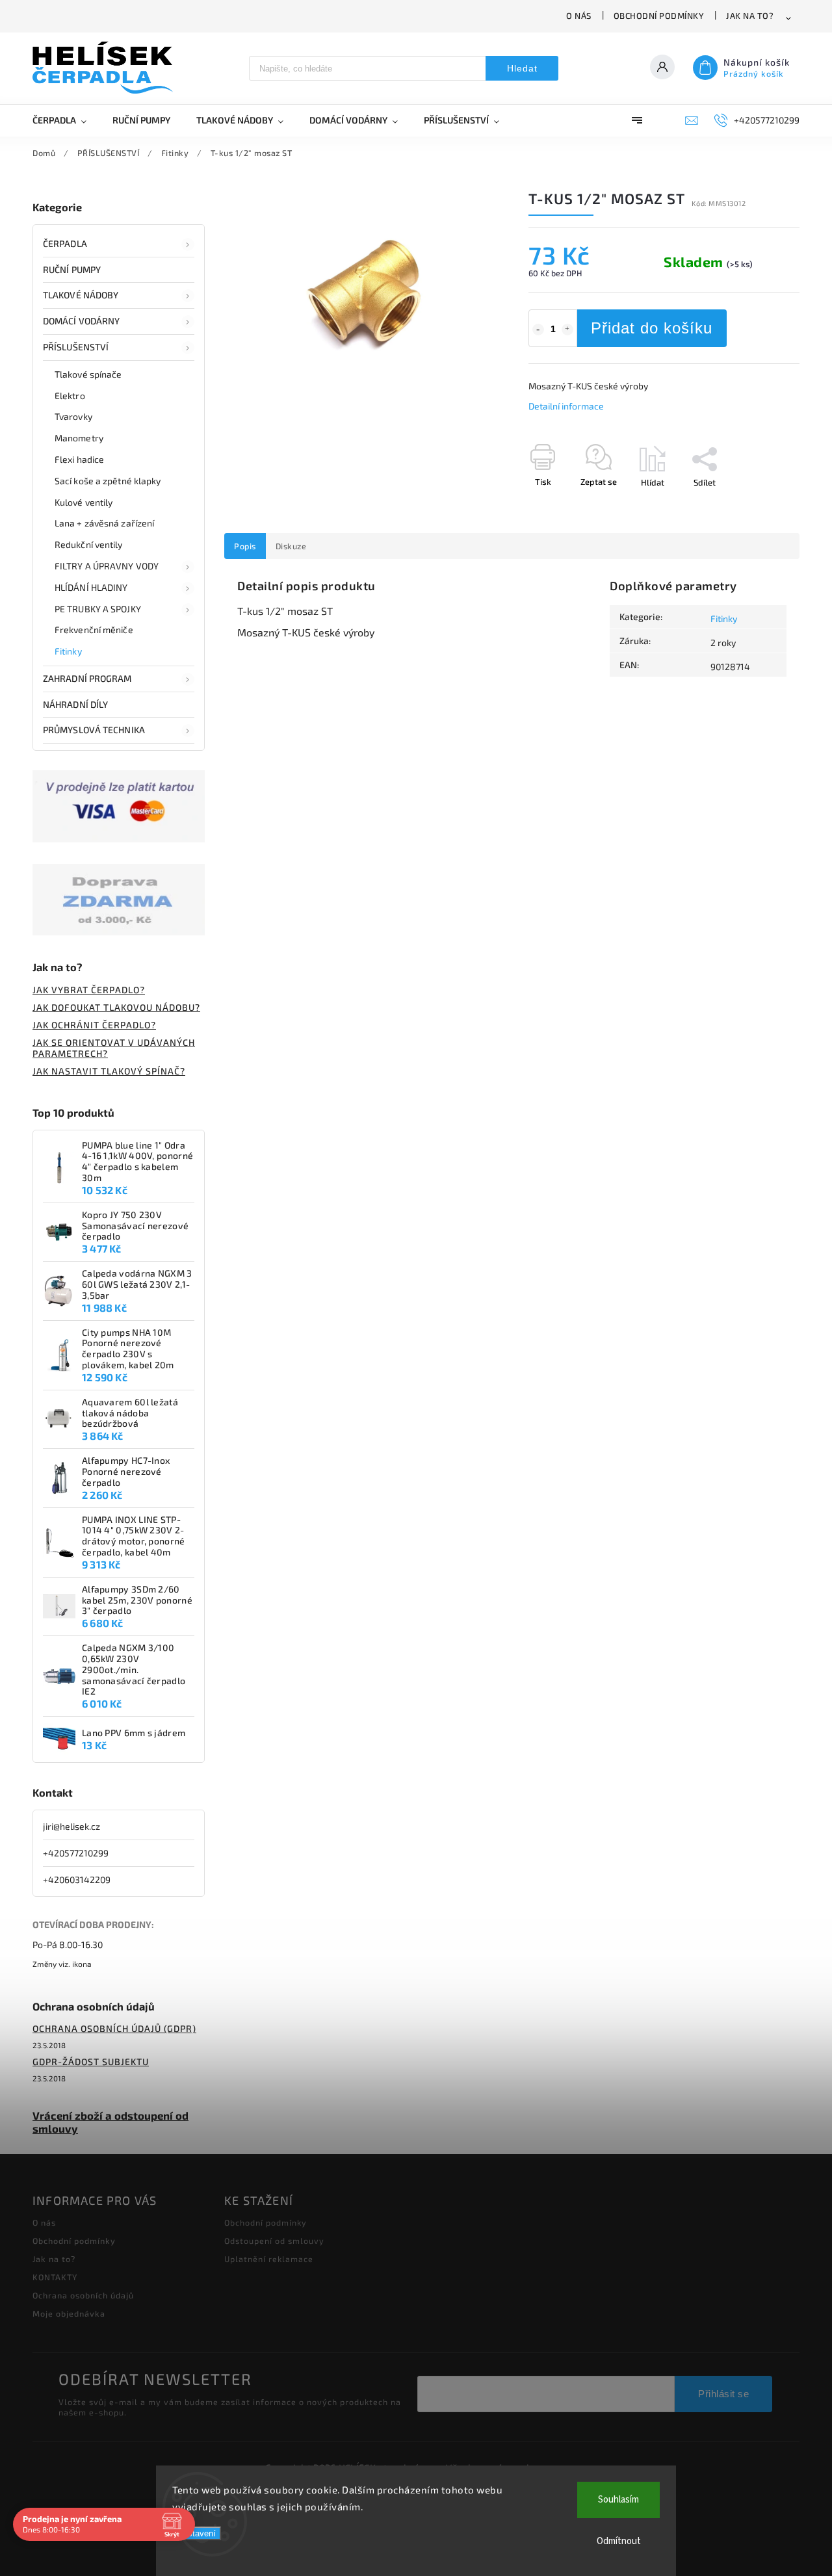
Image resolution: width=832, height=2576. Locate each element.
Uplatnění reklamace (269, 2259)
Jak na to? (750, 16)
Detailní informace (566, 406)
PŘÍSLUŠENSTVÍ (76, 347)
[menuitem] (66, 120)
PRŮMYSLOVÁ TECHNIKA (94, 730)
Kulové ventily (84, 502)
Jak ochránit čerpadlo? (94, 1025)
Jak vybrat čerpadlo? (89, 990)
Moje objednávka (69, 2313)
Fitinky (68, 651)
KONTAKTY (55, 2277)
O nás (579, 16)
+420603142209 (77, 1880)
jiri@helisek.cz (71, 1826)
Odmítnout (619, 2541)
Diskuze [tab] (291, 546)
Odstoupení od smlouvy (274, 2241)
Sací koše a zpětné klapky (108, 481)
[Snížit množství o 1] (538, 330)
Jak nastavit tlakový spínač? (109, 1071)
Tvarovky (73, 416)
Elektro (70, 396)
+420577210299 (76, 1853)
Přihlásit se (723, 2394)
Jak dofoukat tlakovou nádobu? (116, 1007)
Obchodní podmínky (659, 16)
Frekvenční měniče (94, 630)
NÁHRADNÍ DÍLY (75, 704)
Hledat (522, 68)
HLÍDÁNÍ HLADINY (91, 587)
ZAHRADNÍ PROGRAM (87, 678)
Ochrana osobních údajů (83, 2295)
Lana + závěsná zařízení (104, 523)
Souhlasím (618, 2500)
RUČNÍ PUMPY (72, 269)
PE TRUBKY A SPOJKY (98, 609)
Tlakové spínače (88, 374)
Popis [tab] (245, 546)
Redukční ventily (89, 544)
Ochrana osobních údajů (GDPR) (114, 2028)
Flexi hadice (79, 459)
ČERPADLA (65, 243)
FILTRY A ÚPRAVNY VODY (107, 566)
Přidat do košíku (652, 328)
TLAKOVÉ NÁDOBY (81, 295)
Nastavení (197, 2533)
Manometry (79, 438)
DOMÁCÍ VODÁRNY (81, 321)
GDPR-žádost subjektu (91, 2062)
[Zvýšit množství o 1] (567, 330)
